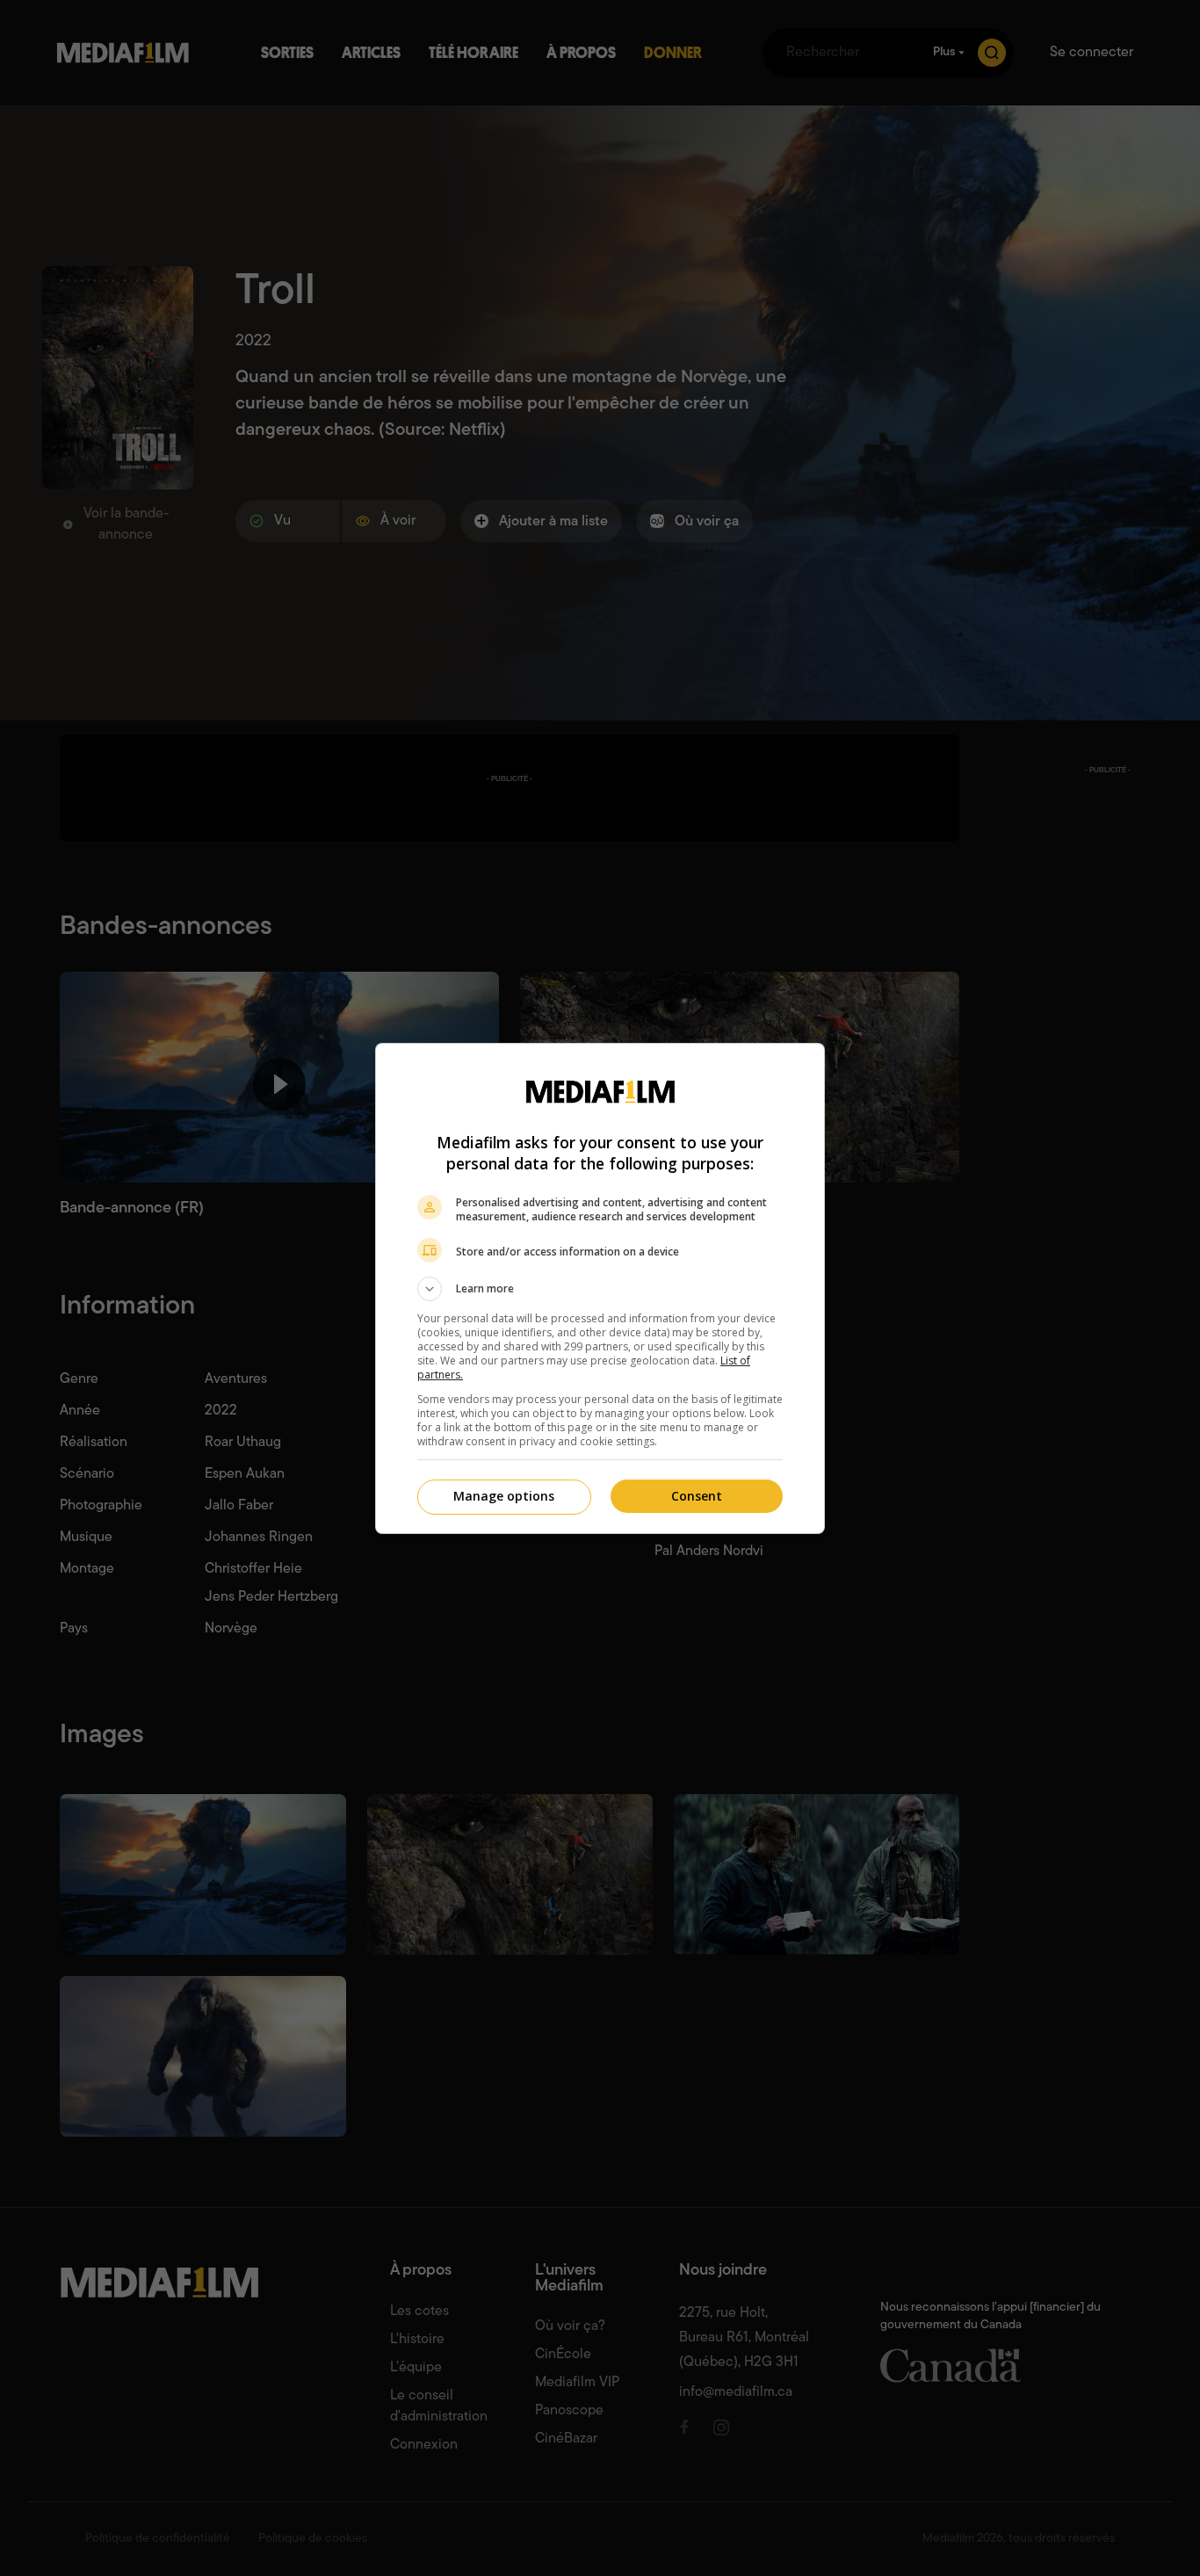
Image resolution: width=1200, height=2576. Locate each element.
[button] (600, 1289)
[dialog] (600, 1288)
